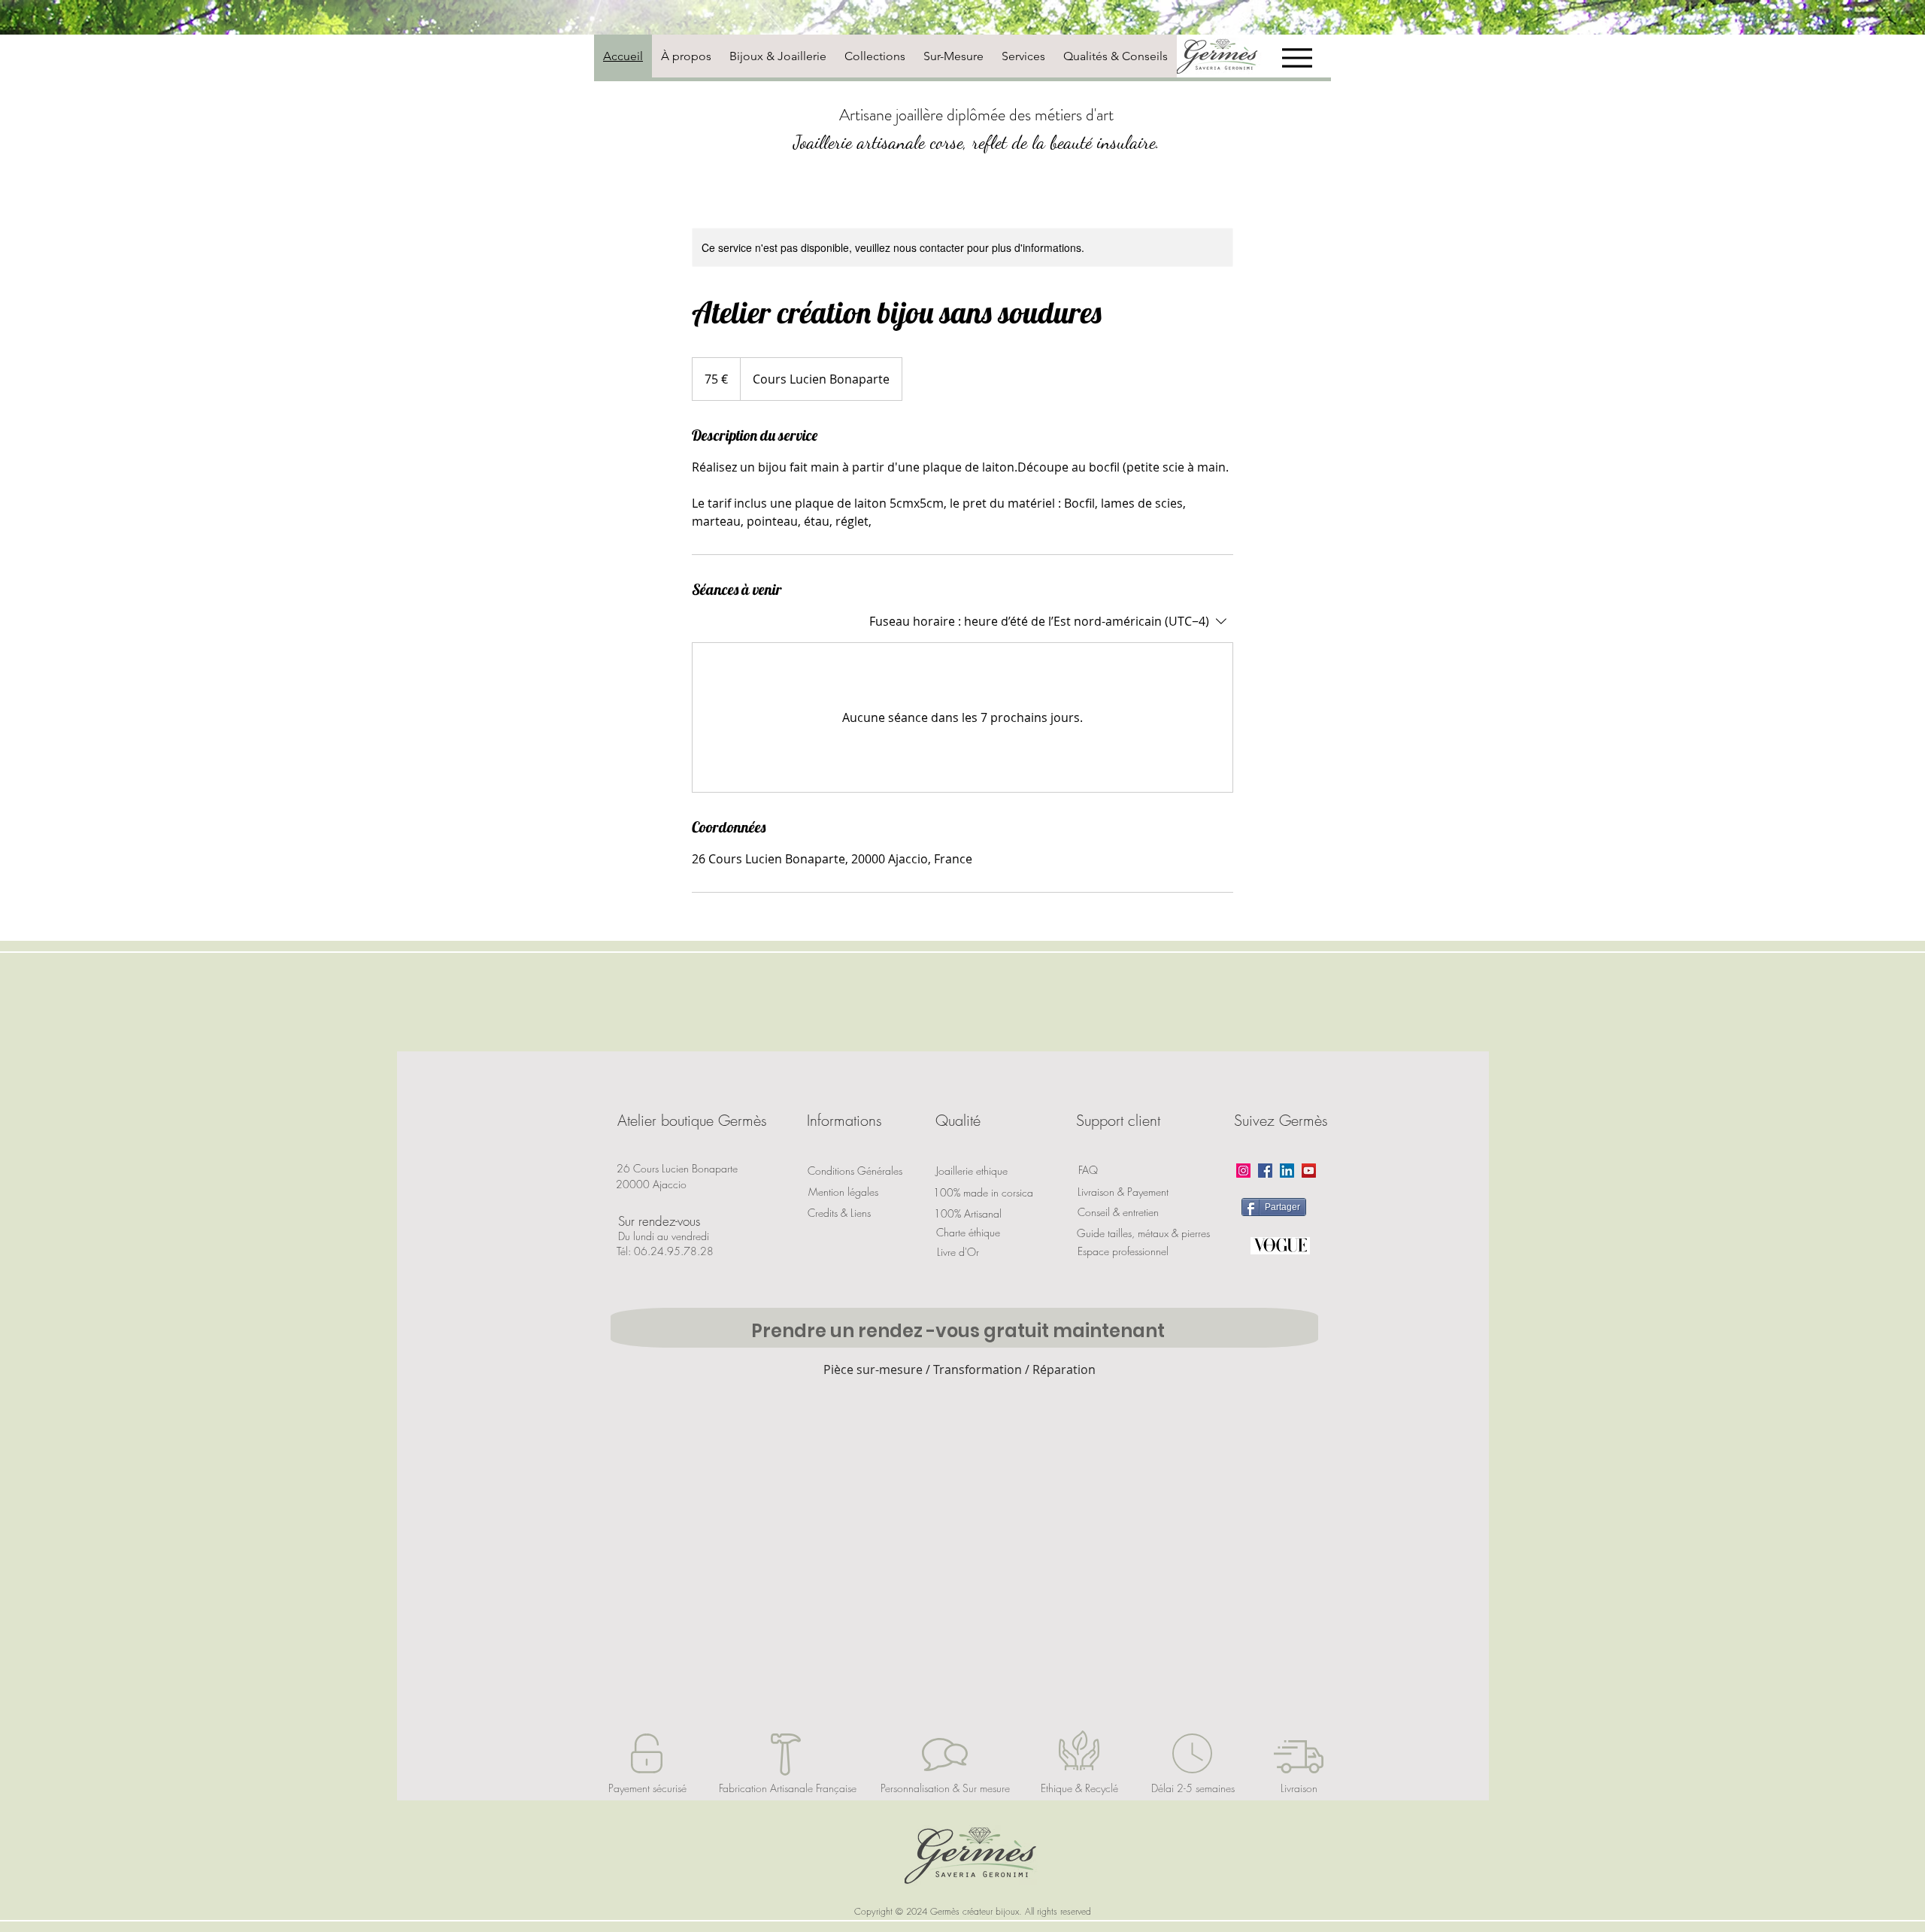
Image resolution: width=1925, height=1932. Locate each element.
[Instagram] (1243, 1171)
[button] (692, 1121)
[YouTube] (1309, 1171)
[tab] (623, 56)
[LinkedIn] (1287, 1171)
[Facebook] (1265, 1171)
